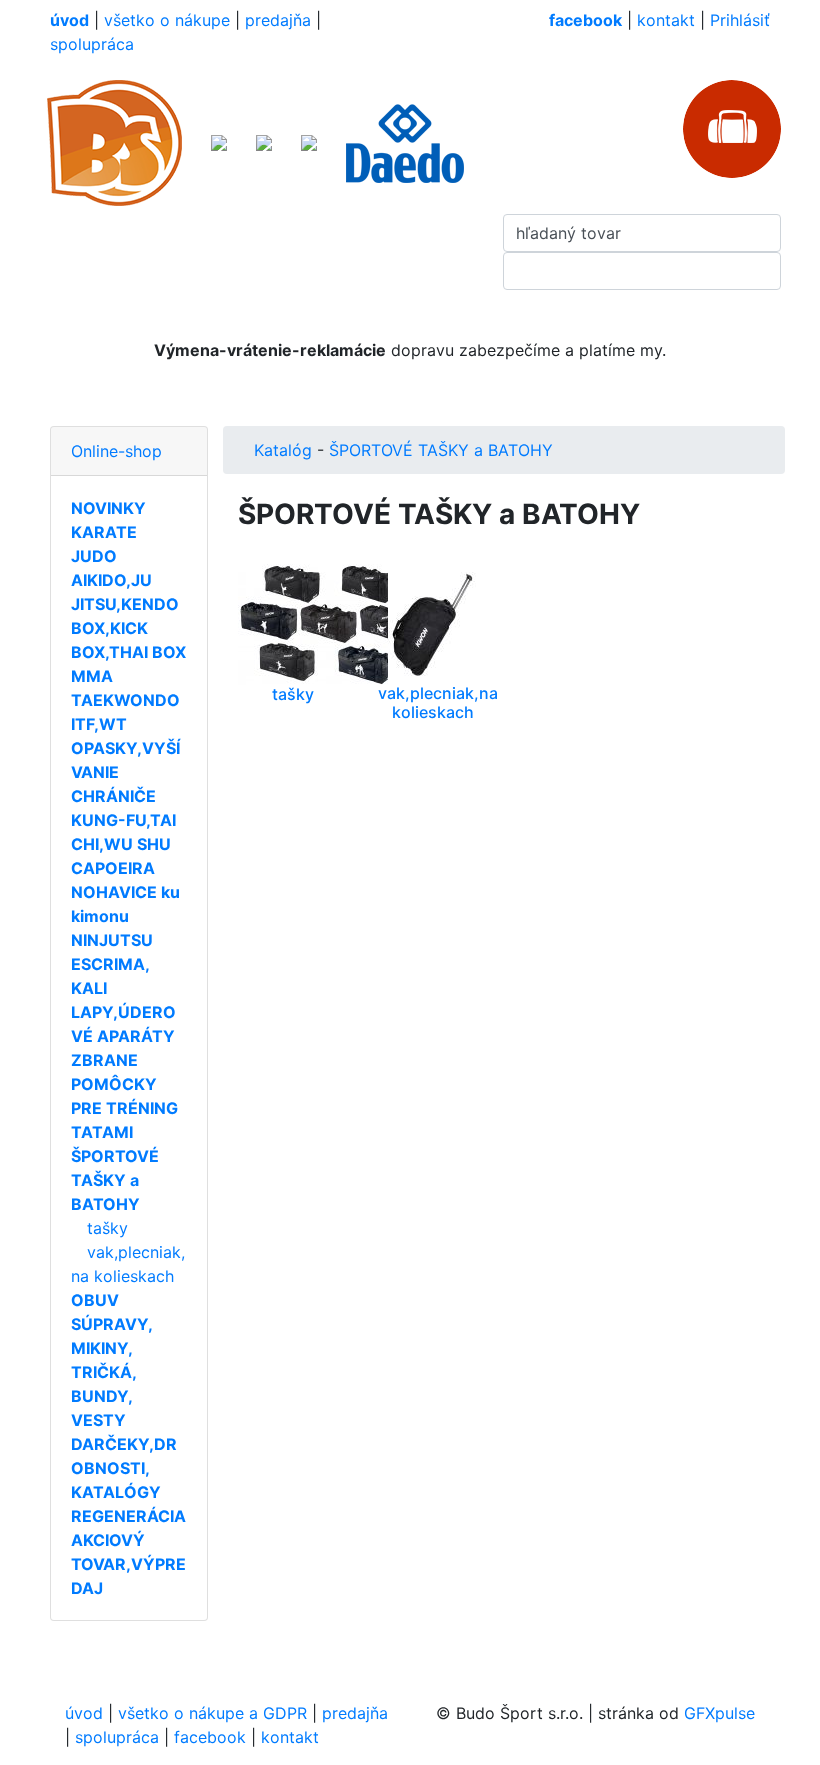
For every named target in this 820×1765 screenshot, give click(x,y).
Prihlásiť (740, 20)
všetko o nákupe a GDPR (212, 1713)
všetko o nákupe (167, 20)
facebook (210, 1737)
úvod (84, 1713)
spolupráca (92, 44)
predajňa (278, 20)
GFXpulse (719, 1713)
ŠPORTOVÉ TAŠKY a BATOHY (441, 450)
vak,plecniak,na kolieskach (438, 702)
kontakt (666, 20)
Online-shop (116, 451)
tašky (107, 1228)
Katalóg (283, 450)
